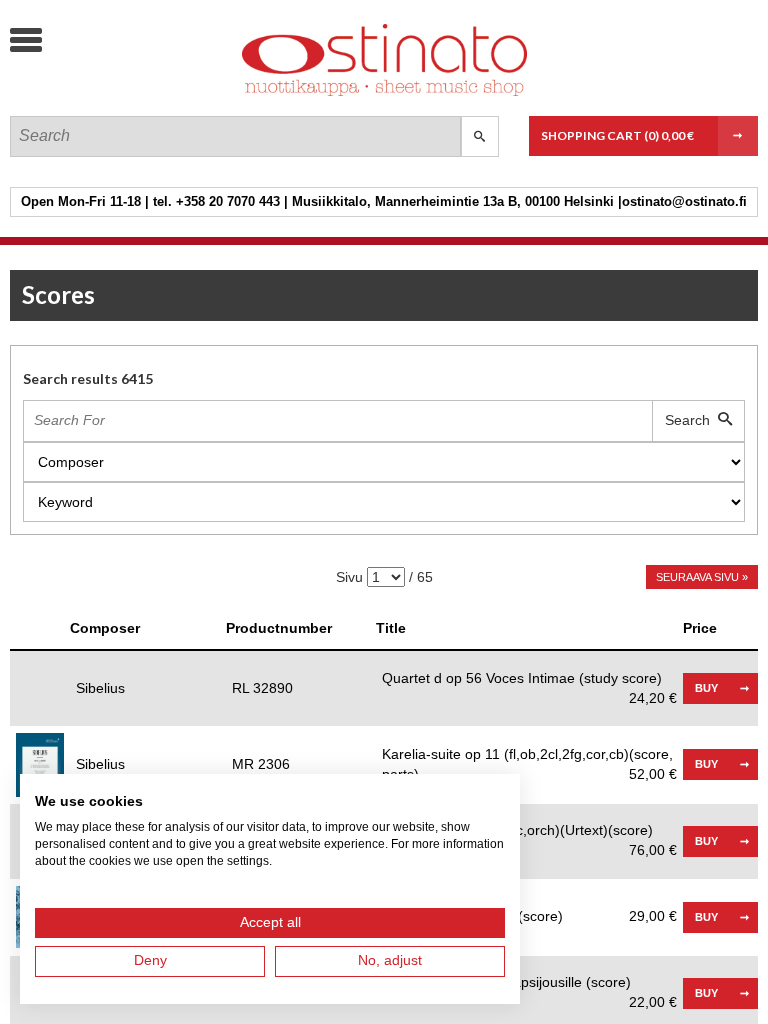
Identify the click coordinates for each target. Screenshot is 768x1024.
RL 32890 (262, 688)
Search (691, 420)
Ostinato (160, 95)
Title (391, 628)
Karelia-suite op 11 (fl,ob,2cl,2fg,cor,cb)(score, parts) (529, 764)
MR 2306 (261, 764)
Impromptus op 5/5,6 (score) (529, 916)
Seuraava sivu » (702, 577)
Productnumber (279, 628)
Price (700, 628)
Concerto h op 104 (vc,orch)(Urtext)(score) (529, 831)
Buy (706, 688)
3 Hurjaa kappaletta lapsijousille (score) (529, 983)
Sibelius (100, 688)
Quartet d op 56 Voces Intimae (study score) (529, 679)
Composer (105, 628)
